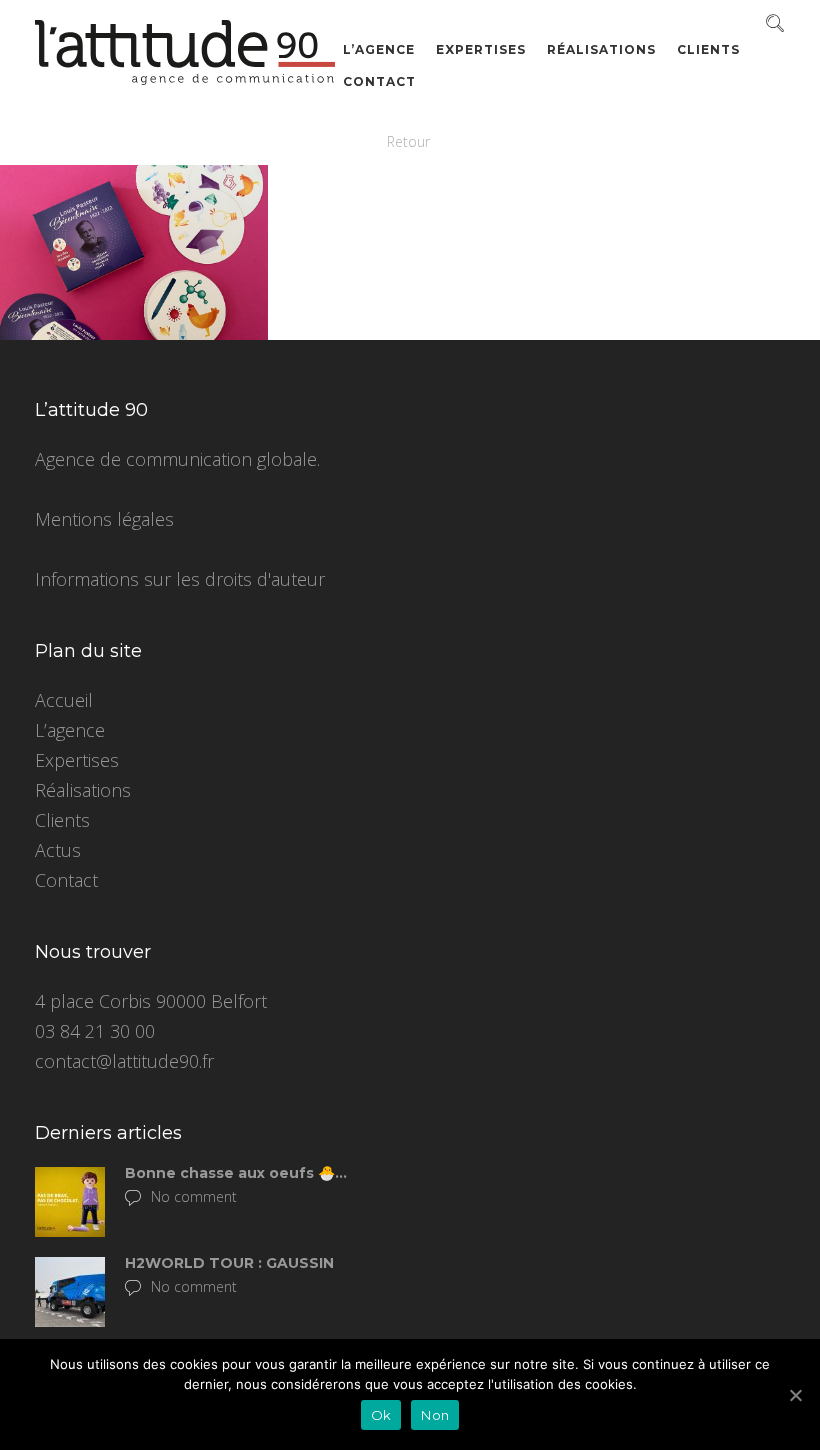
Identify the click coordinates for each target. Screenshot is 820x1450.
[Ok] (795, 1395)
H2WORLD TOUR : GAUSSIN (229, 1263)
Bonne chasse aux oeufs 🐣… (236, 1173)
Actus (58, 850)
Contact (379, 81)
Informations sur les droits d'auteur (180, 579)
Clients (708, 49)
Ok (381, 1415)
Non (435, 1415)
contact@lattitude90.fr (124, 1061)
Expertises (481, 49)
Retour (408, 141)
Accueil (64, 700)
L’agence (379, 49)
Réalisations (601, 49)
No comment (194, 1196)
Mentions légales (104, 519)
